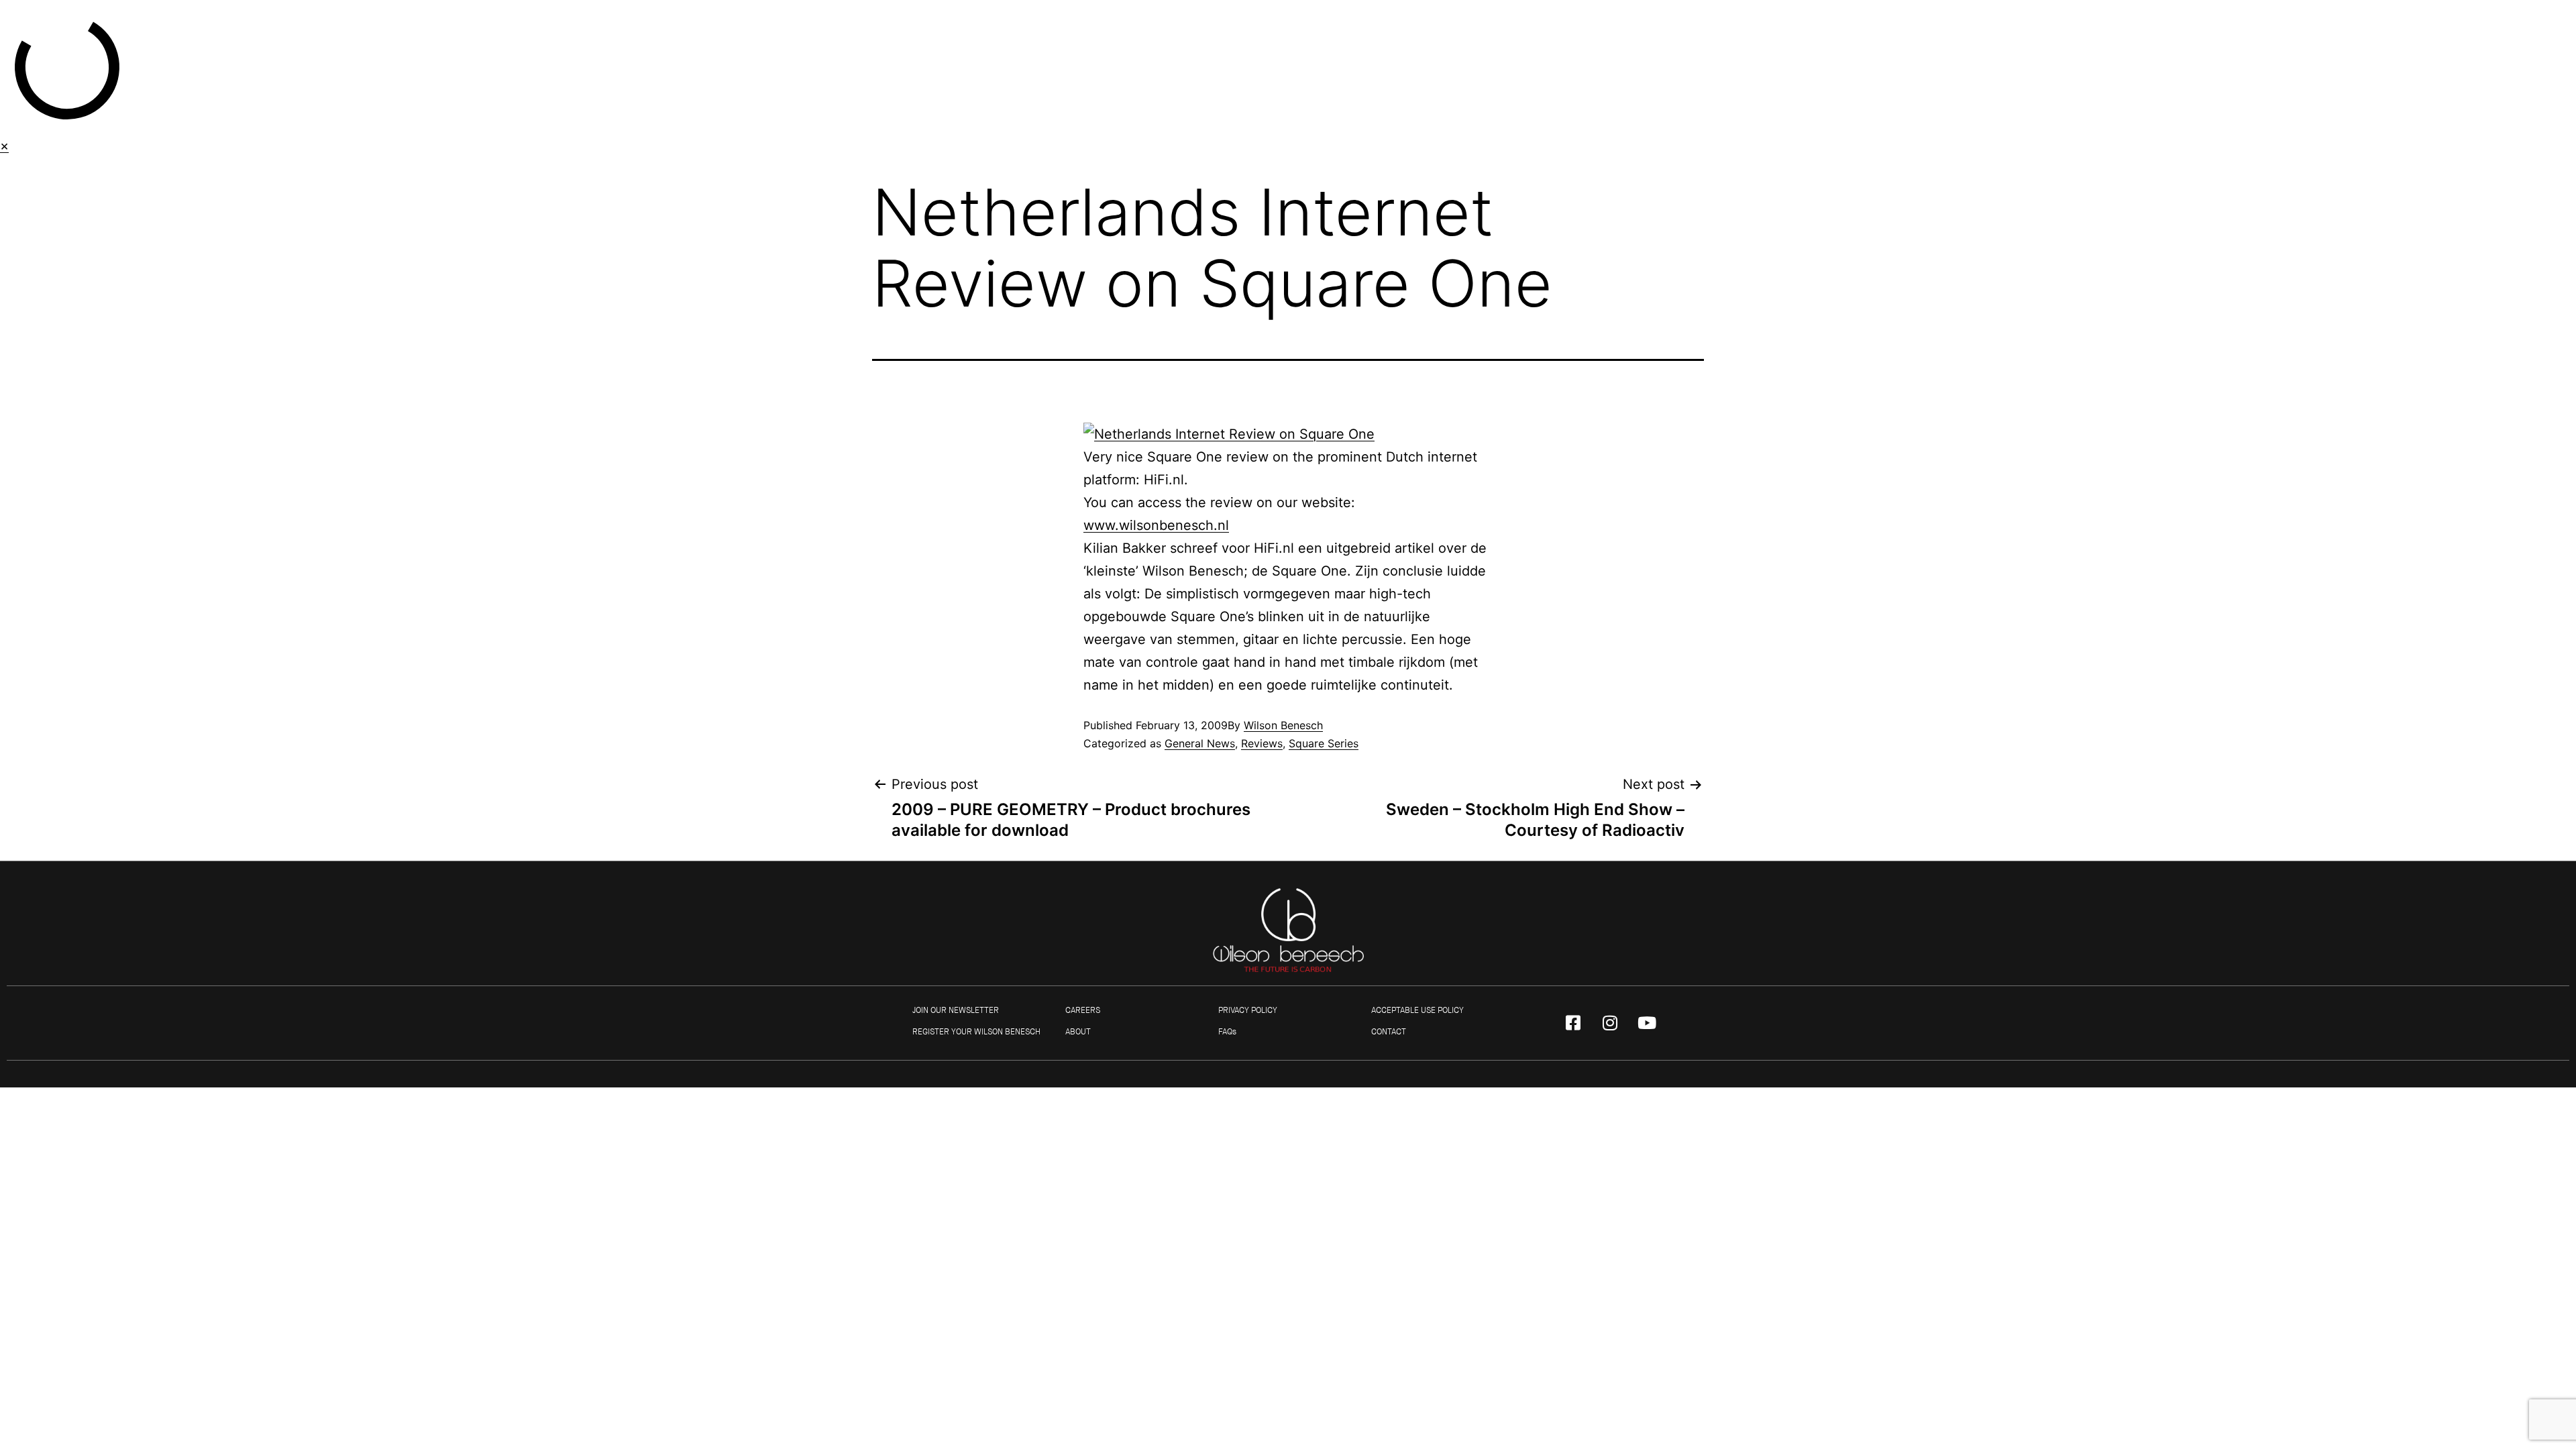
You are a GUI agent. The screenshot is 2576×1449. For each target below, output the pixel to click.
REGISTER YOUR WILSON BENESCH (976, 1032)
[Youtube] (1647, 1023)
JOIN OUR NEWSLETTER (956, 1010)
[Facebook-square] (1573, 1023)
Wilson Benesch (1283, 725)
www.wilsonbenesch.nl (1156, 525)
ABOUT (1078, 1032)
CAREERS (1083, 1010)
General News (1200, 743)
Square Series (1324, 743)
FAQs (1227, 1032)
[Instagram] (1610, 1023)
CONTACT (1389, 1032)
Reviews (1262, 743)
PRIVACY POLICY (1248, 1010)
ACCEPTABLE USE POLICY (1417, 1010)
